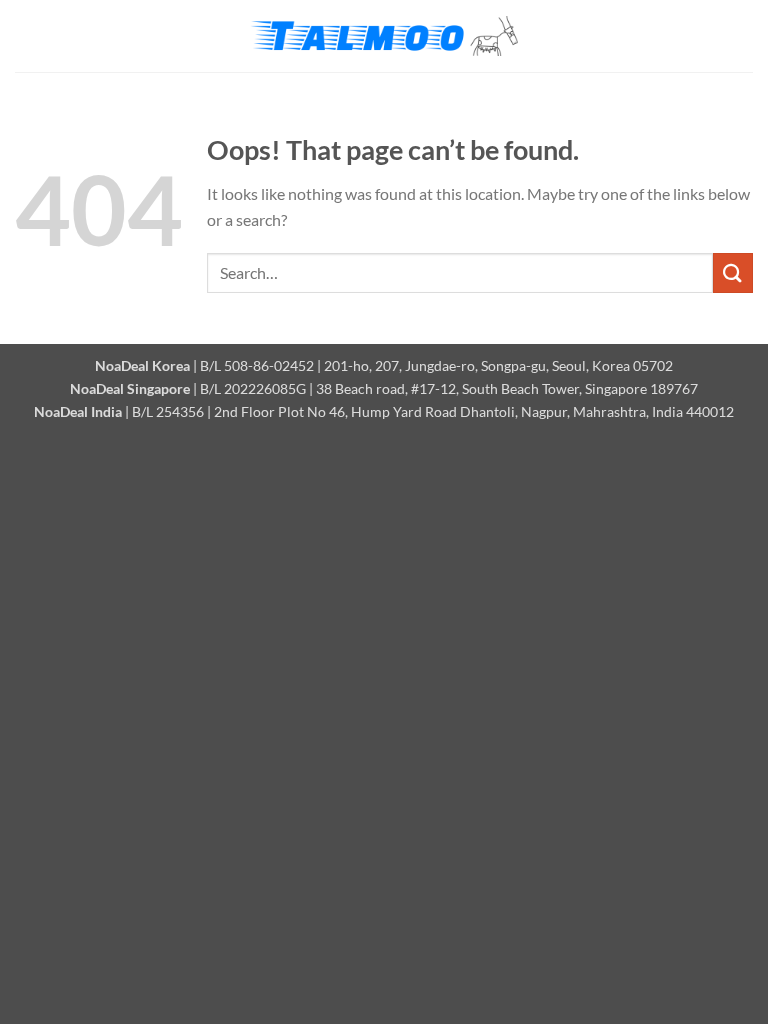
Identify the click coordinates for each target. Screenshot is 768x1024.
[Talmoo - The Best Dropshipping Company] (384, 36)
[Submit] (733, 272)
